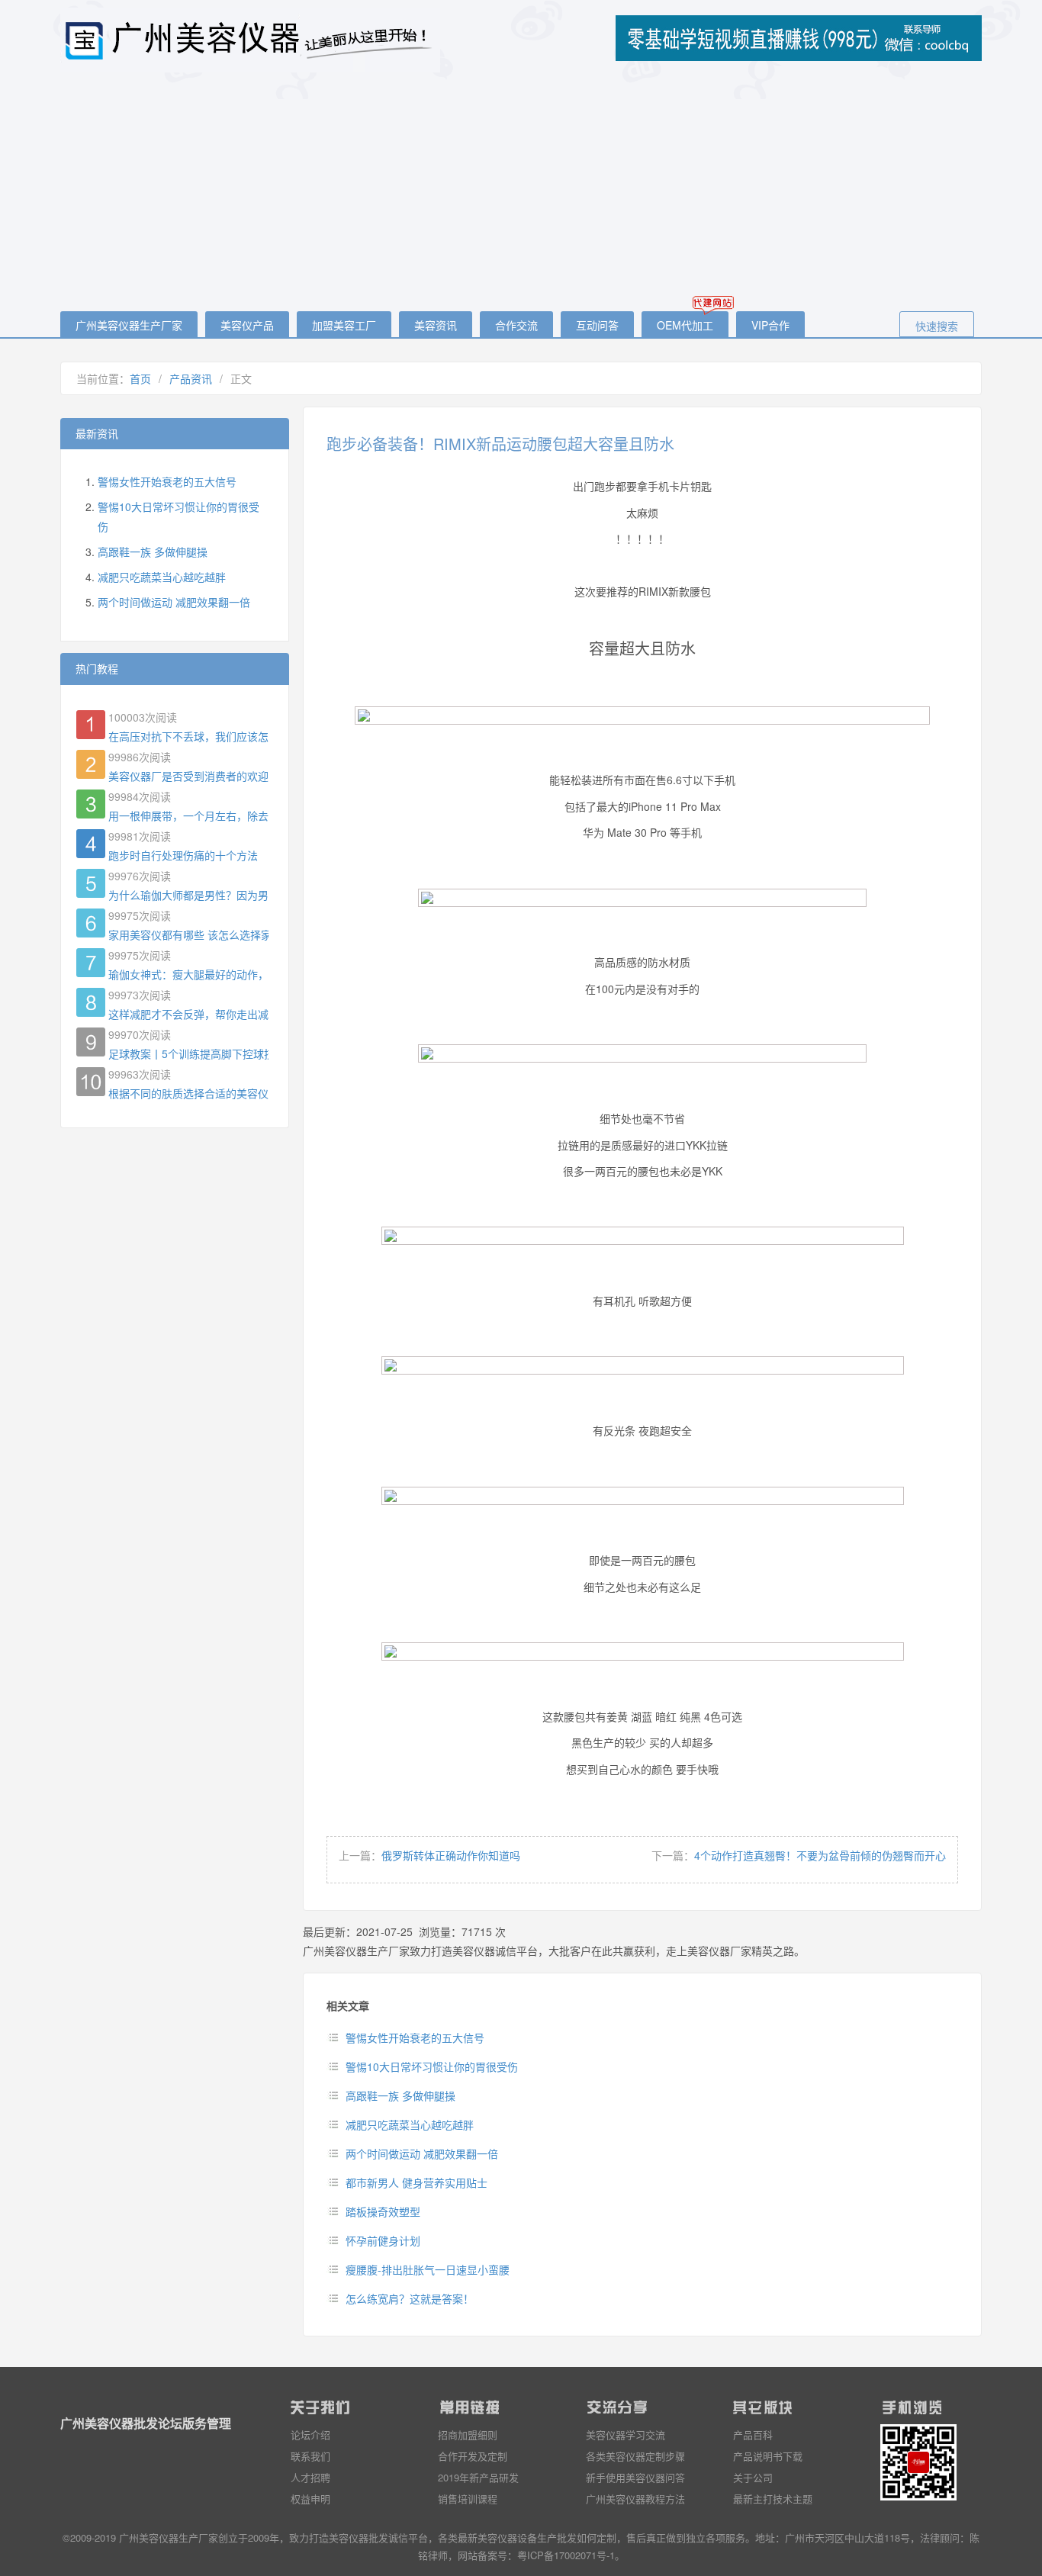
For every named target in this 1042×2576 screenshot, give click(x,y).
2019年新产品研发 (478, 2477)
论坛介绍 (310, 2434)
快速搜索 (937, 326)
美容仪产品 (247, 325)
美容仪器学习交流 (626, 2434)
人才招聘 (310, 2477)
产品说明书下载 (768, 2456)
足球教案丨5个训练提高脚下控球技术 (188, 1053)
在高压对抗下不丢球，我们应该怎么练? (188, 736)
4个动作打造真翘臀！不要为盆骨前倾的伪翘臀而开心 (820, 1855)
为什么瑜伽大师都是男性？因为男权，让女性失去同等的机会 (188, 895)
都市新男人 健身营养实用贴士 (416, 2182)
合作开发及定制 (473, 2456)
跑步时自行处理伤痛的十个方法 (183, 855)
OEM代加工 (685, 325)
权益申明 (310, 2499)
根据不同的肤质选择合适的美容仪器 (188, 1093)
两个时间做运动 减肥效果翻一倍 (422, 2153)
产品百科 (753, 2434)
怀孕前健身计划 (383, 2240)
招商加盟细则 (468, 2434)
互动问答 (597, 325)
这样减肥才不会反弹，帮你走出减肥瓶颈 (188, 1014)
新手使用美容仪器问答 (635, 2477)
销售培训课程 (468, 2499)
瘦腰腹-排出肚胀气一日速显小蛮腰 (428, 2269)
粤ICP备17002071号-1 (566, 2555)
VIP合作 (770, 325)
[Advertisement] (521, 193)
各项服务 (725, 2537)
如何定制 (597, 2537)
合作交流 (516, 325)
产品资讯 (191, 378)
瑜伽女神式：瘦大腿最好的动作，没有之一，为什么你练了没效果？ (188, 974)
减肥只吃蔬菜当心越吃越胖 (410, 2124)
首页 (140, 378)
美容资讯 (436, 325)
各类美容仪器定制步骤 (635, 2456)
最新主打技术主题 (773, 2499)
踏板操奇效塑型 (383, 2211)
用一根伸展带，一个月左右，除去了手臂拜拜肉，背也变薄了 (188, 815)
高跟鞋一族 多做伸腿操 (400, 2095)
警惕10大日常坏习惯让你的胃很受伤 (432, 2066)
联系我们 (310, 2456)
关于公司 (753, 2477)
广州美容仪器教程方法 (635, 2499)
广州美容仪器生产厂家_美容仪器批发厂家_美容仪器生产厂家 (251, 40)
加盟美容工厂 (344, 325)
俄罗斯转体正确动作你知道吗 (451, 1855)
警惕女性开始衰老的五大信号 (415, 2037)
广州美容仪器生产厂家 (129, 325)
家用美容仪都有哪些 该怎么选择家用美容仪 (188, 934)
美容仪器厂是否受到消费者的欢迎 (188, 776)
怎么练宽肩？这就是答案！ (410, 2298)
